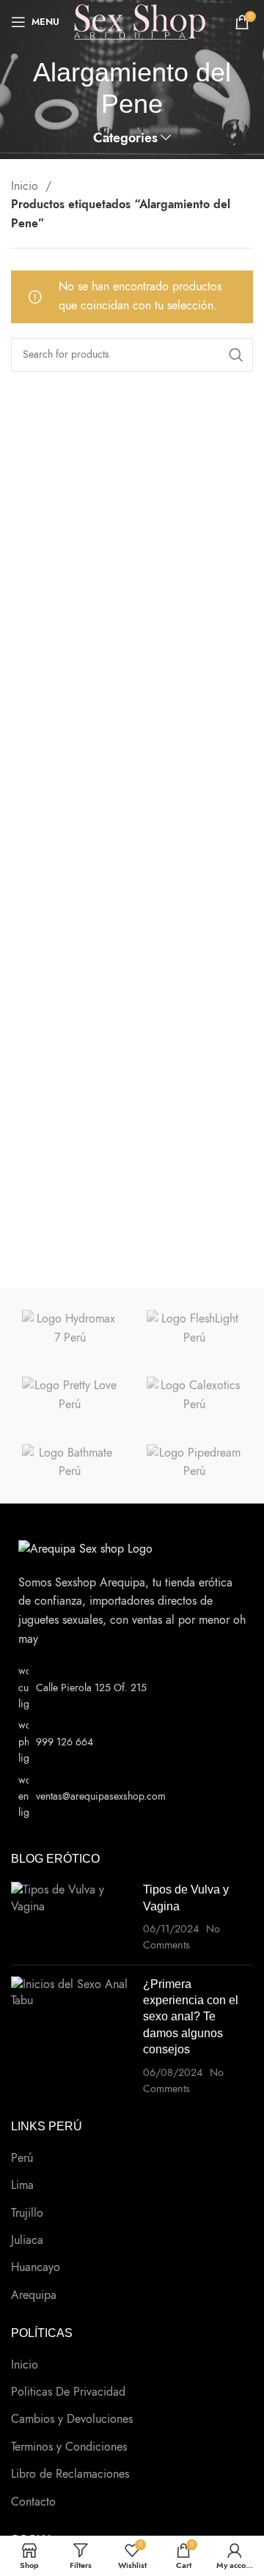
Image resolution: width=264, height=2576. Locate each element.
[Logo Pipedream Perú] (194, 1463)
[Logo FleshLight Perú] (194, 1329)
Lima (22, 2185)
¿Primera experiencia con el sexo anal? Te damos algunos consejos (191, 2017)
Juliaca (27, 2240)
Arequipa (34, 2295)
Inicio (26, 186)
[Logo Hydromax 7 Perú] (70, 1329)
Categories (125, 139)
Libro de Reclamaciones (70, 2474)
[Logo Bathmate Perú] (70, 1463)
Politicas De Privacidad (68, 2392)
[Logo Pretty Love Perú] (70, 1395)
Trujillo (27, 2213)
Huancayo (36, 2267)
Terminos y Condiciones (69, 2447)
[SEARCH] (236, 355)
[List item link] (132, 1742)
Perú (22, 2158)
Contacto (33, 2502)
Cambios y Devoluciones (72, 2419)
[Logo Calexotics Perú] (194, 1395)
